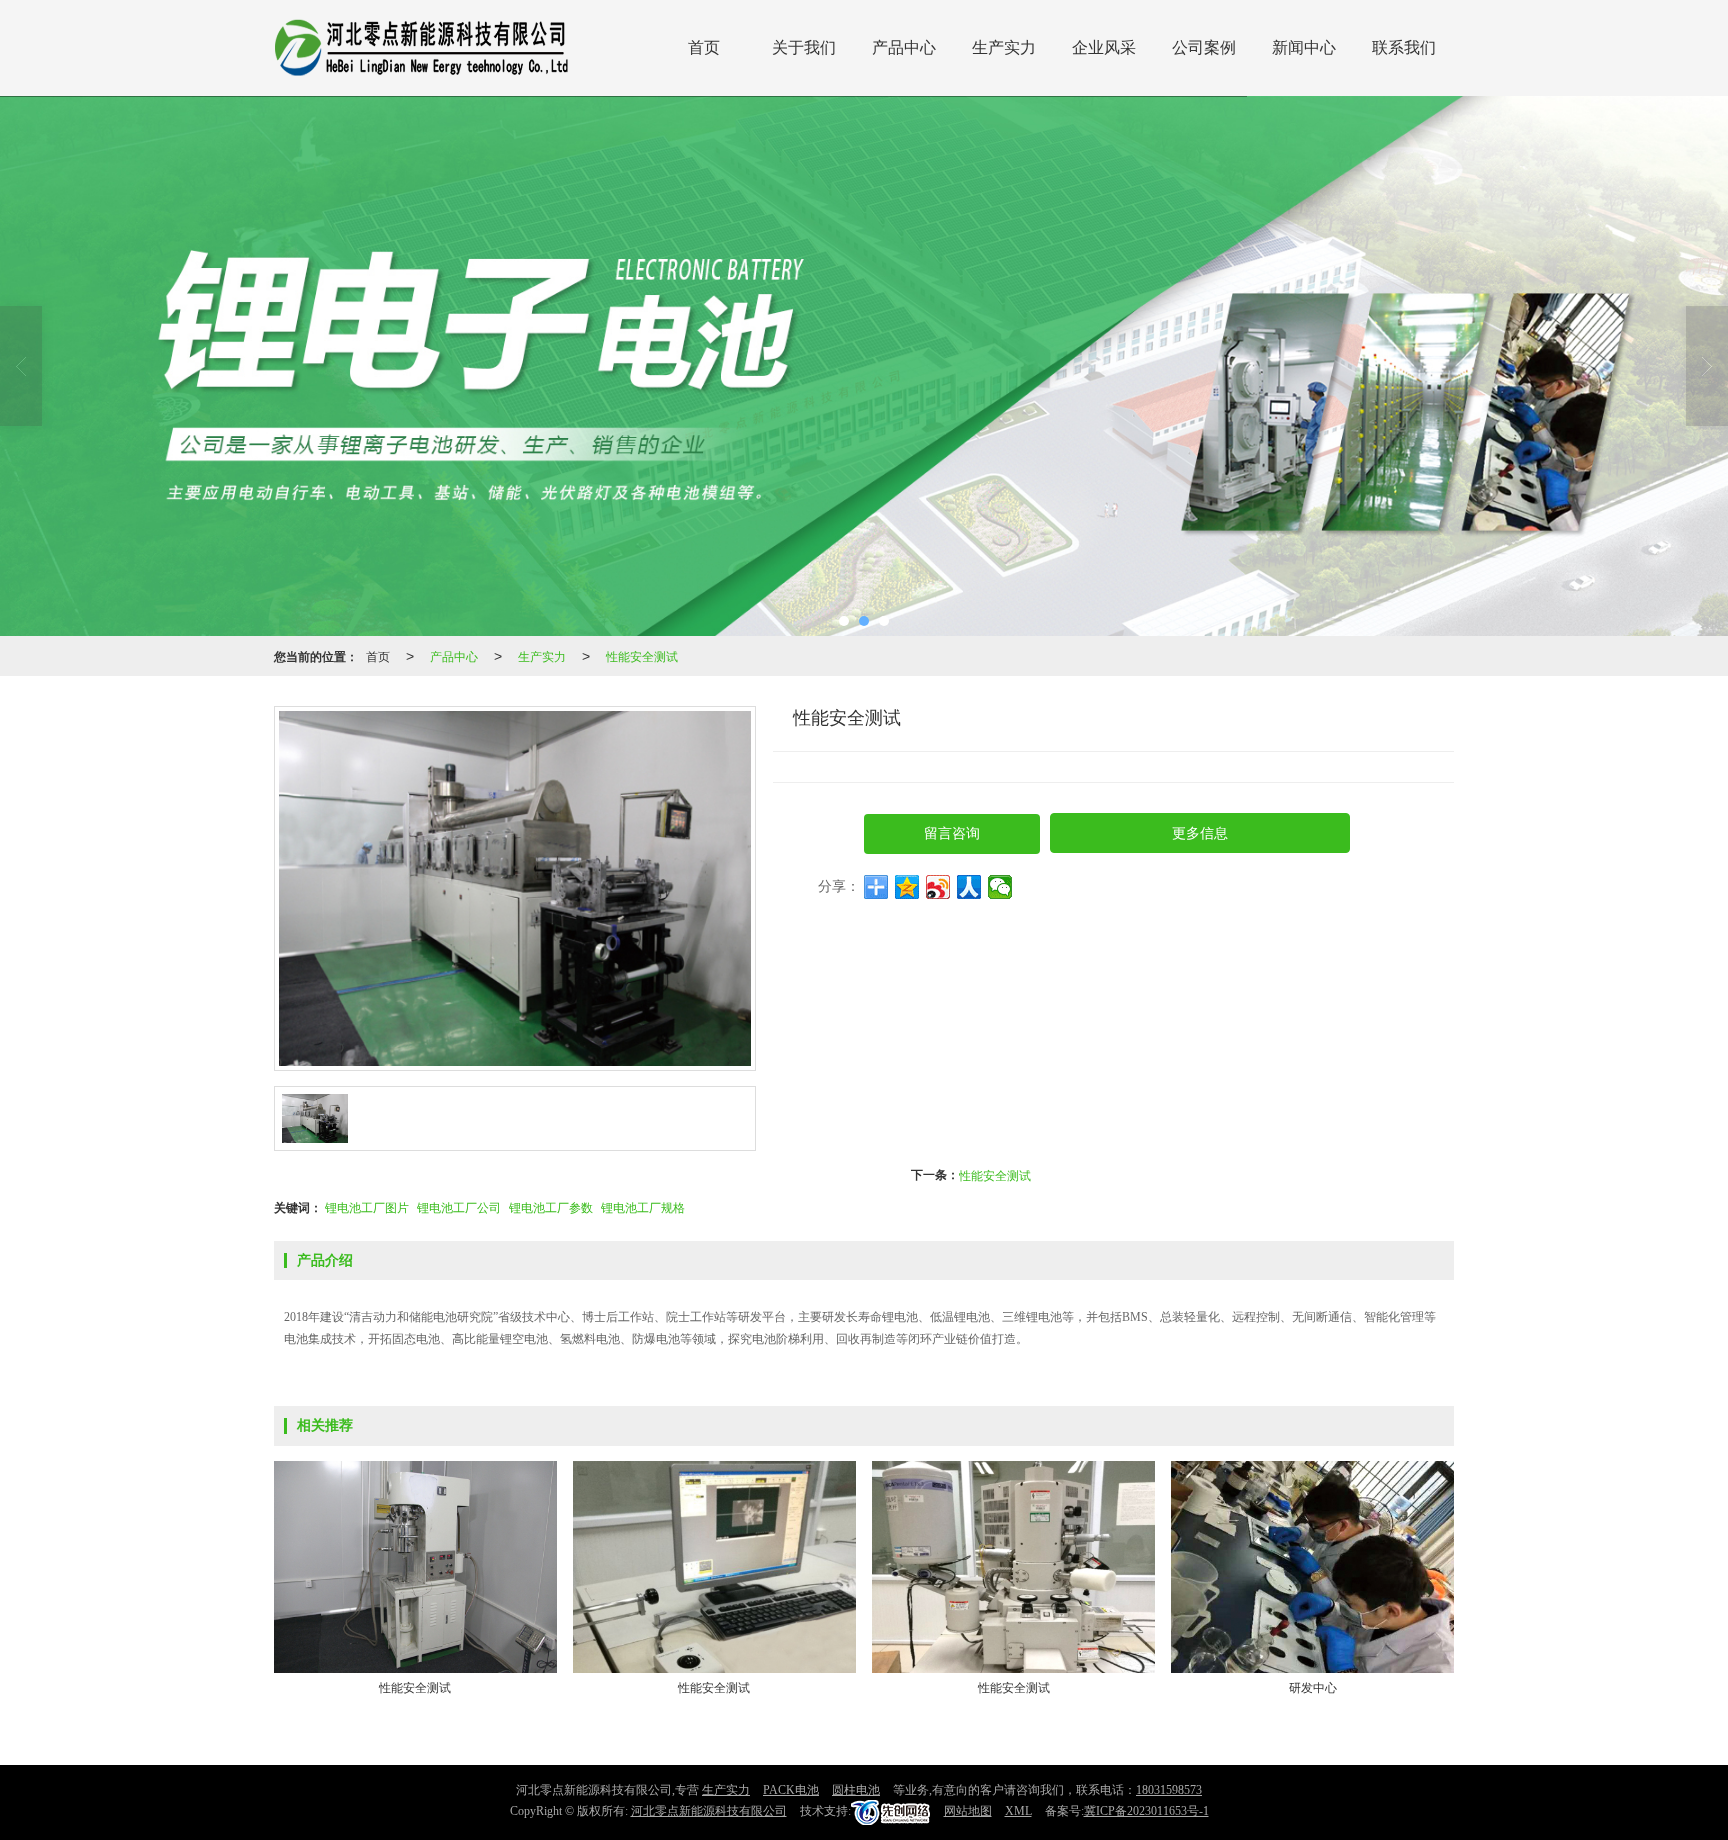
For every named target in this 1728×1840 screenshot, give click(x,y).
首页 (704, 47)
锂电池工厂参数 (551, 1206)
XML (1018, 1811)
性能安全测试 (642, 655)
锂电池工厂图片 (367, 1206)
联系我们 (1404, 47)
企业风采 (1104, 47)
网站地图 (968, 1811)
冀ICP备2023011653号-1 (1146, 1811)
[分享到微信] (1000, 887)
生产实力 (1004, 47)
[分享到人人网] (969, 887)
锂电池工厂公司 (459, 1206)
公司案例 (1204, 47)
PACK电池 (791, 1790)
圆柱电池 (856, 1790)
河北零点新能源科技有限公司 (709, 1811)
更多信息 (1200, 833)
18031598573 (1169, 1790)
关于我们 (804, 47)
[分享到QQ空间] (907, 887)
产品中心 (904, 47)
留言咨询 (952, 833)
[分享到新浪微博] (938, 887)
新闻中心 (1304, 47)
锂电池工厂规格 (643, 1206)
